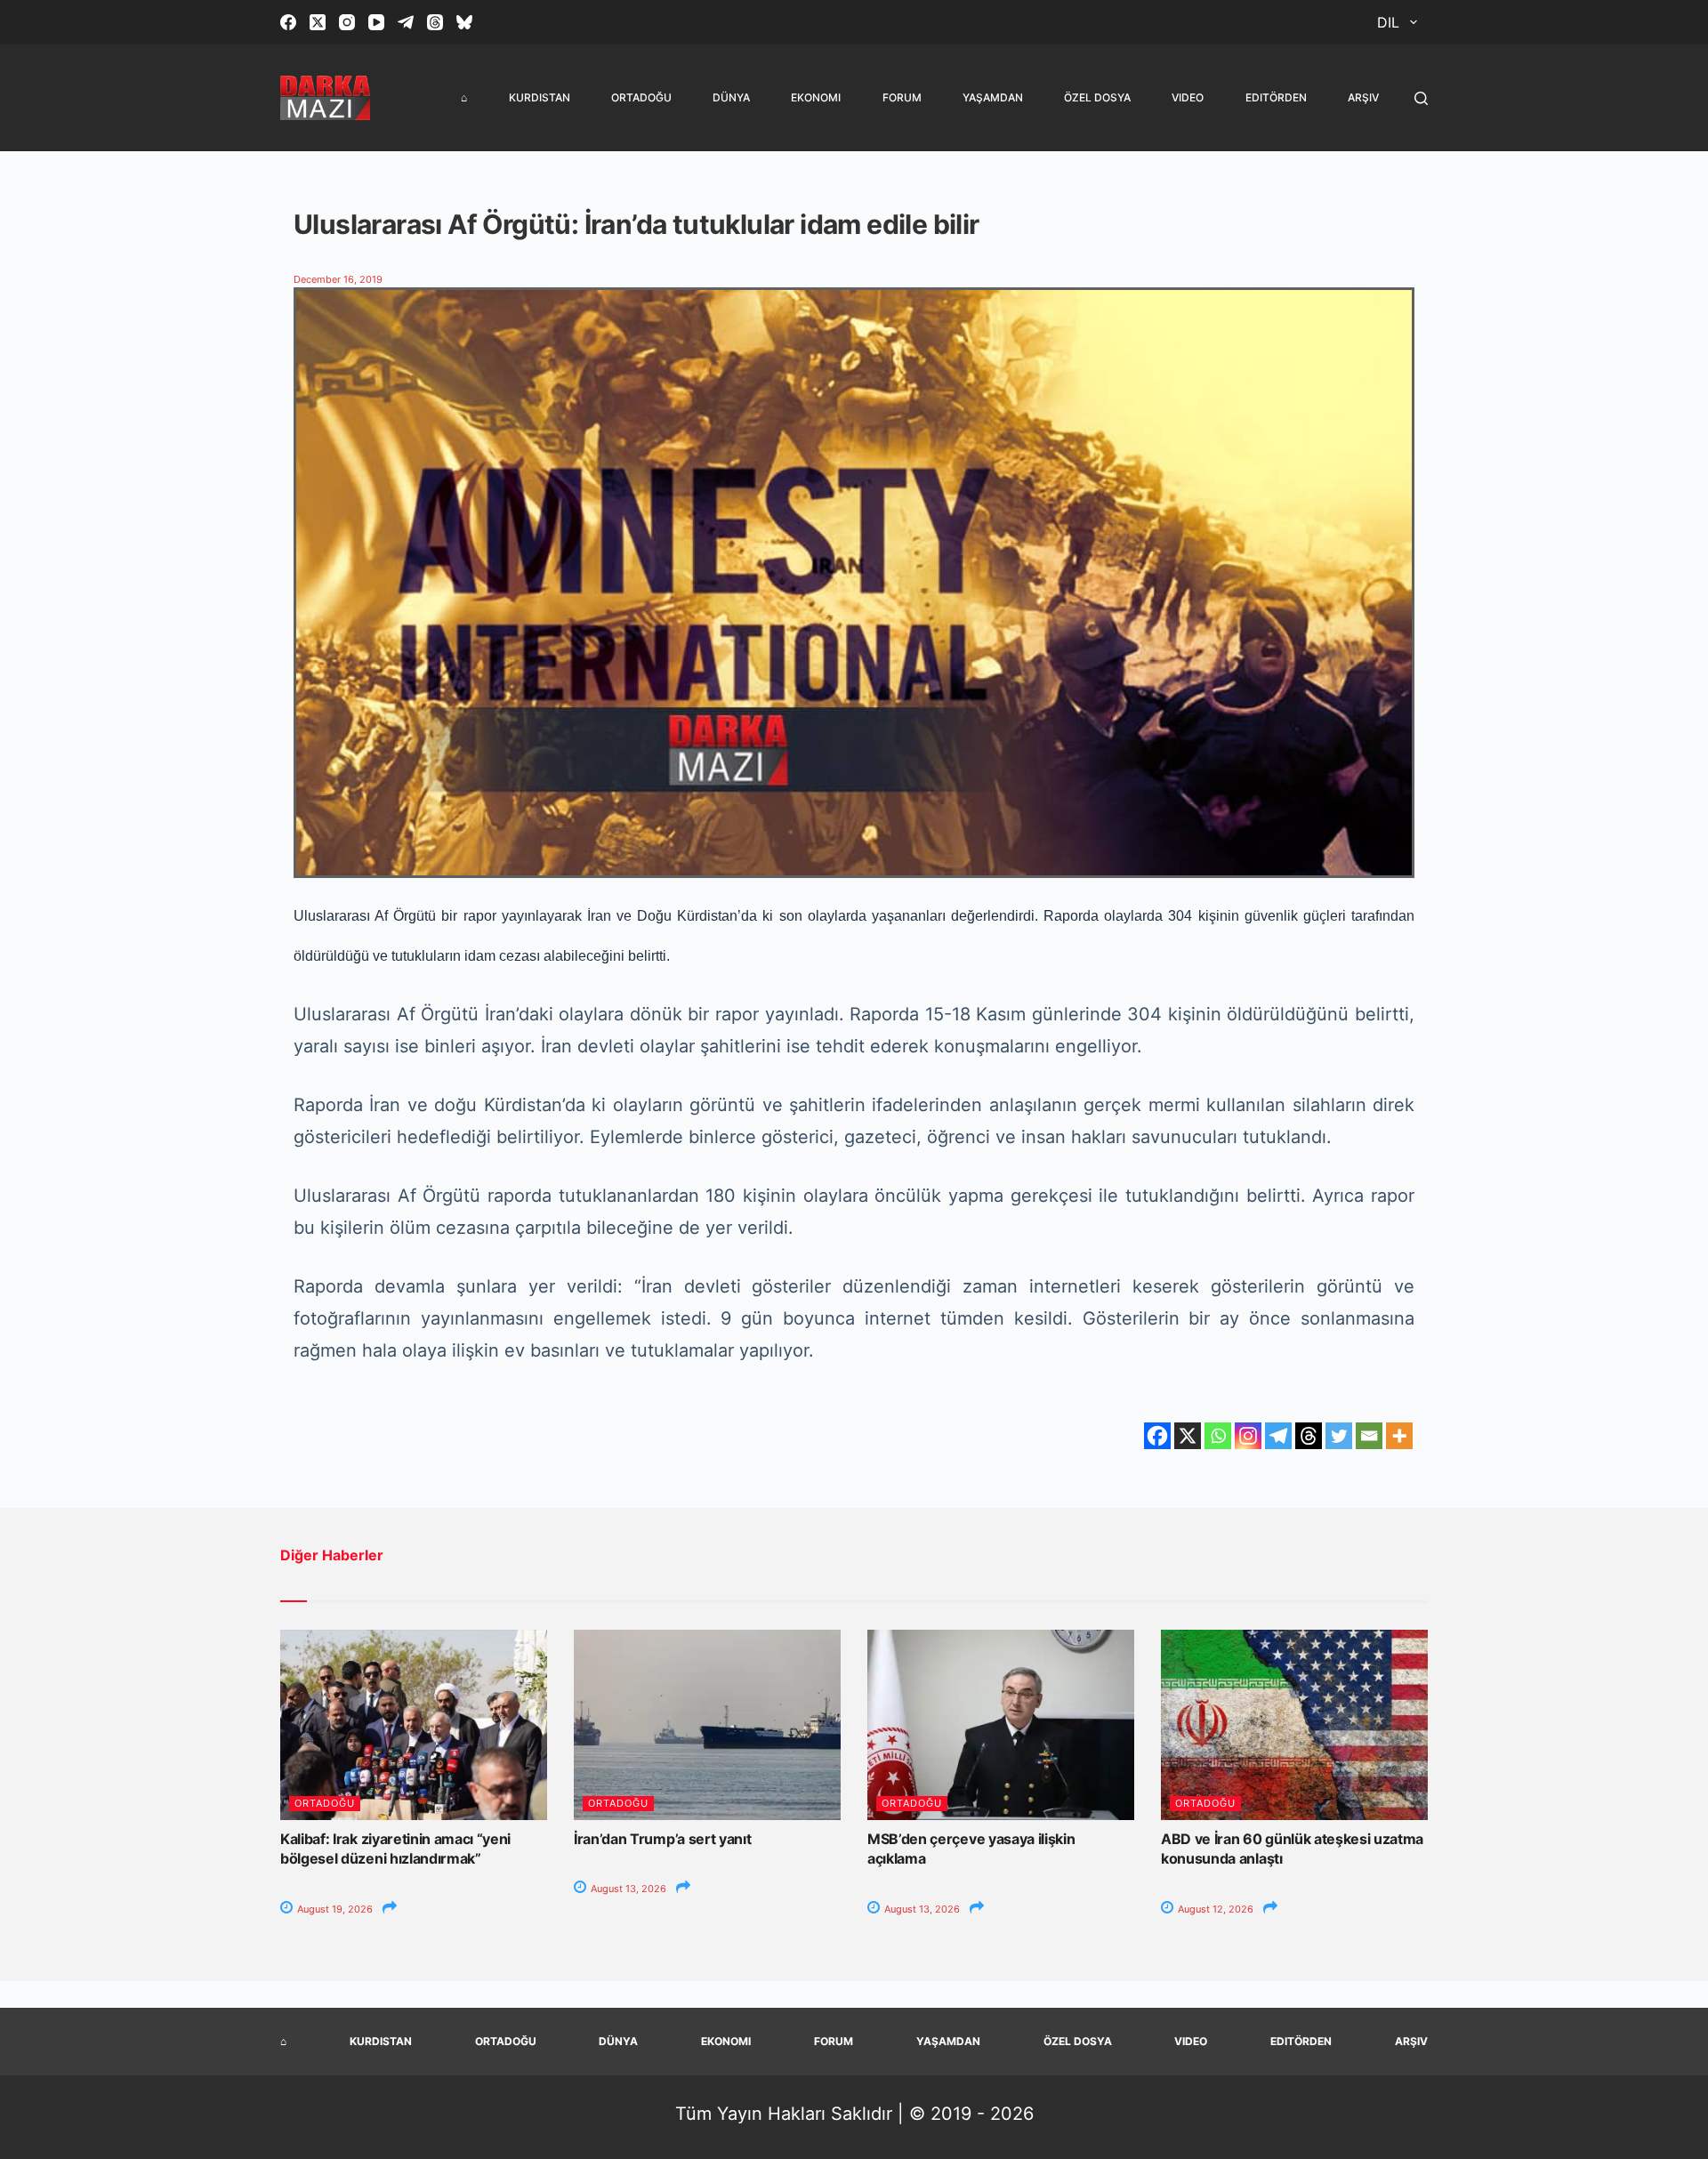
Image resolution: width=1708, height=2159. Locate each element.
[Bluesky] (464, 22)
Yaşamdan (993, 97)
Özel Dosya (1097, 97)
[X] (1188, 1436)
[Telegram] (406, 22)
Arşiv (1363, 97)
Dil (1388, 22)
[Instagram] (347, 22)
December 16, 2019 (338, 279)
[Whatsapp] (1218, 1436)
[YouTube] (376, 22)
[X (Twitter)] (318, 22)
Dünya (731, 97)
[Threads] (435, 22)
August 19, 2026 (334, 1909)
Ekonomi (816, 97)
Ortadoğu (641, 97)
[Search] (1421, 98)
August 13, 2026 (627, 1889)
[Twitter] (1339, 1436)
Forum (902, 97)
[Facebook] (288, 22)
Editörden (1276, 97)
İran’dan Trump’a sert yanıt (662, 1839)
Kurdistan (540, 97)
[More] (1399, 1436)
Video (1188, 97)
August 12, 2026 (1214, 1909)
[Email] (1369, 1436)
